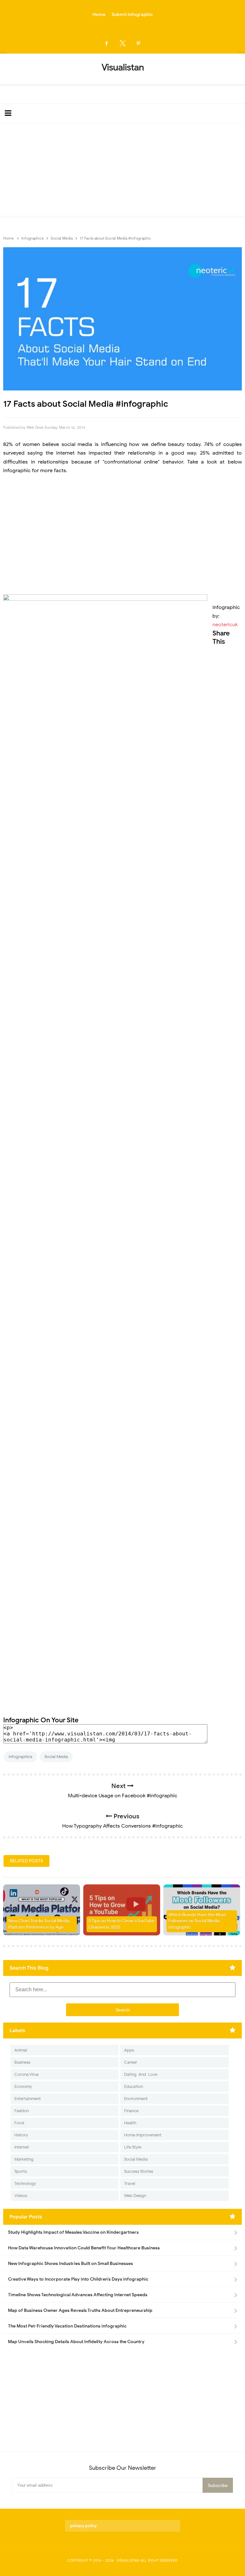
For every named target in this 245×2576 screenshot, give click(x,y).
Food (19, 2123)
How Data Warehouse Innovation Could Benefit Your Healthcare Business (84, 2248)
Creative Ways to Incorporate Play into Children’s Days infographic (78, 2279)
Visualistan (128, 2560)
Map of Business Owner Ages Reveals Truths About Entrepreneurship (80, 2310)
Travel (130, 2183)
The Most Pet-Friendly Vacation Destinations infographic (67, 2326)
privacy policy (83, 2526)
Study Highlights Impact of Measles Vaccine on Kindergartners (73, 2232)
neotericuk (225, 625)
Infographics (20, 1757)
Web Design (135, 2196)
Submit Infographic (132, 15)
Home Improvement (143, 2135)
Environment (136, 2099)
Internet (22, 2147)
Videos (21, 2196)
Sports (21, 2171)
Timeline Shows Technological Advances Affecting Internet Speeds (78, 2295)
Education (134, 2086)
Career (131, 2062)
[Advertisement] (122, 171)
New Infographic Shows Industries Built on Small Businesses (71, 2264)
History (21, 2135)
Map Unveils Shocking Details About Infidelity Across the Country (76, 2342)
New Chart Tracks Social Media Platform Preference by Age (39, 1924)
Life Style (133, 2147)
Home (99, 15)
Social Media (56, 1757)
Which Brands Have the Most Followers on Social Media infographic (197, 1921)
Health (130, 2123)
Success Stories (139, 2171)
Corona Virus (26, 2074)
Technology (25, 2183)
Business (22, 2062)
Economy (23, 2086)
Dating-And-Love (141, 2074)
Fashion (22, 2111)
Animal (21, 2050)
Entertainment (28, 2099)
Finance (131, 2111)
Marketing (24, 2159)
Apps (129, 2050)
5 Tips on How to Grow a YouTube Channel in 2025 (121, 1924)
